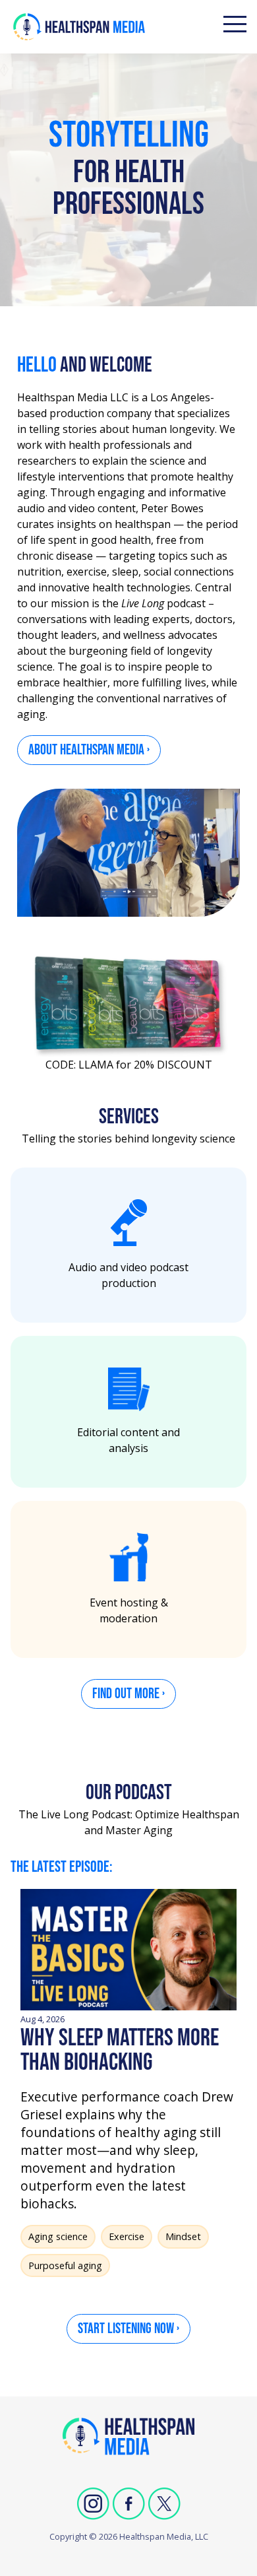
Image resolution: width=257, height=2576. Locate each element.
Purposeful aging (65, 2265)
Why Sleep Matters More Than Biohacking (120, 2050)
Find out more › (128, 1694)
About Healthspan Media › (89, 750)
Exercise (127, 2236)
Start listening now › (128, 2329)
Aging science (58, 2236)
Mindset (183, 2236)
